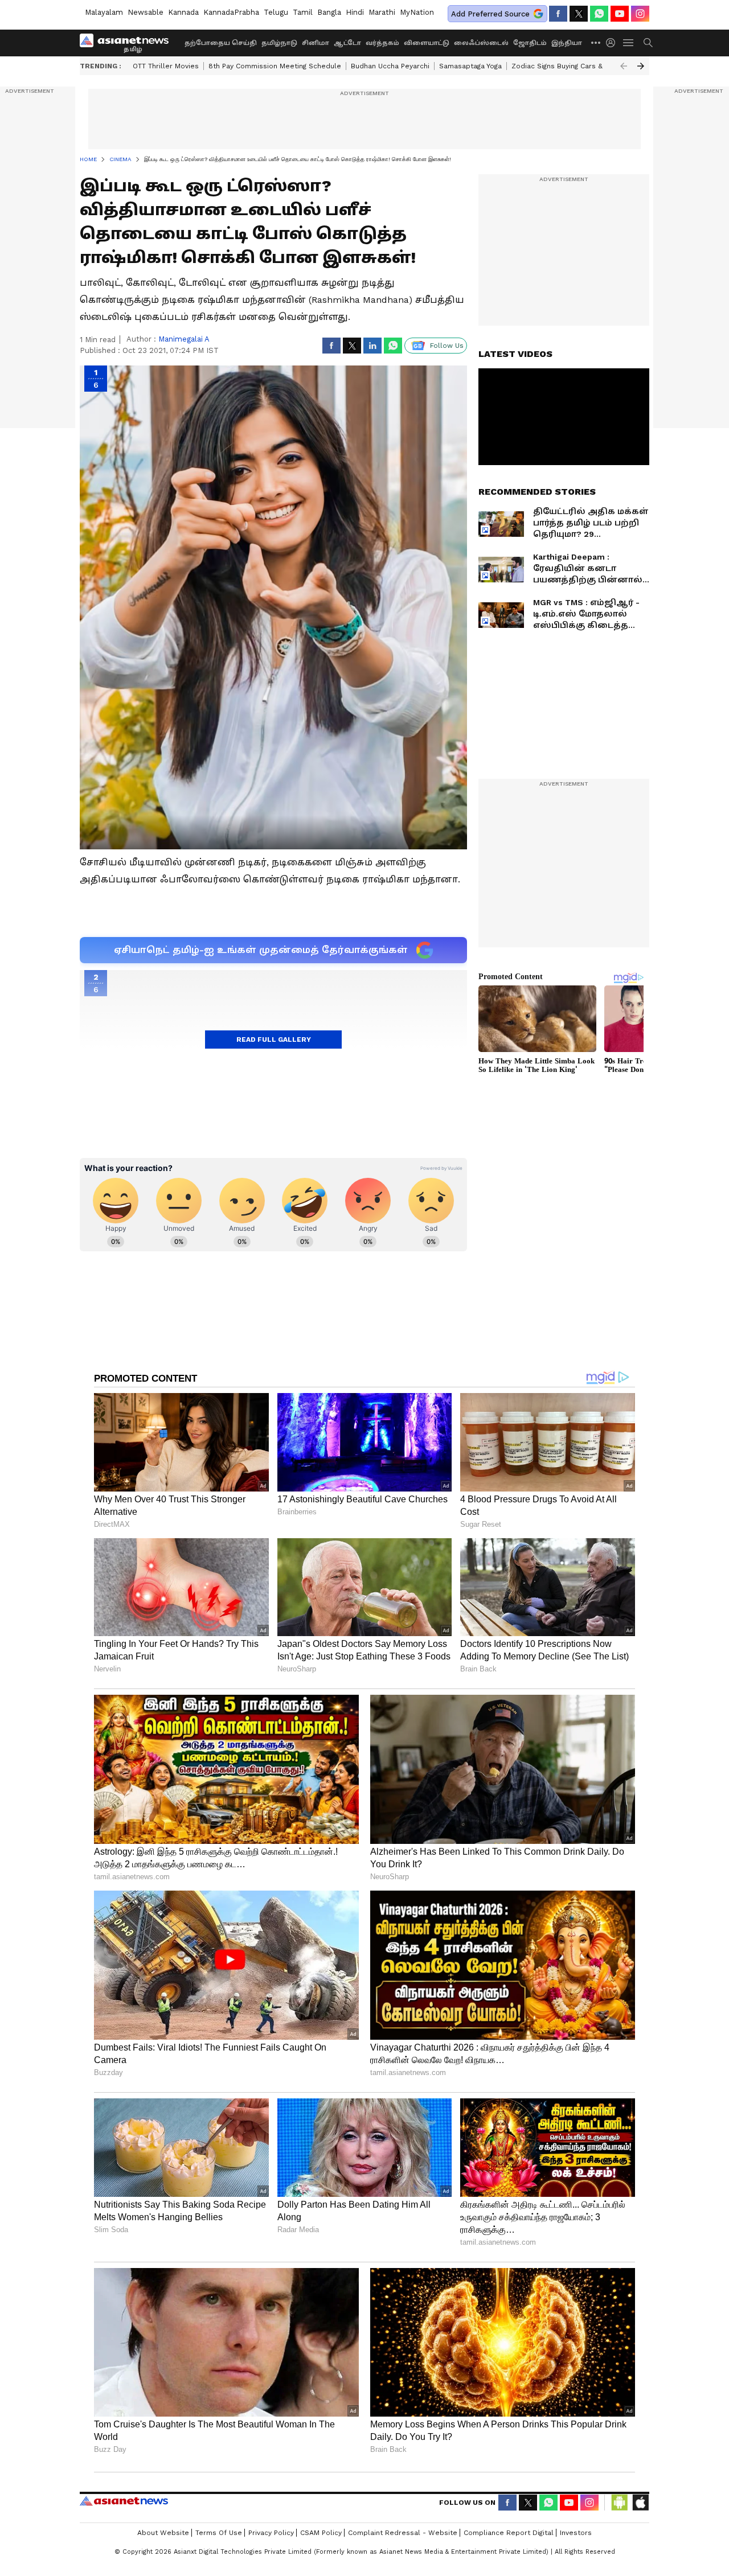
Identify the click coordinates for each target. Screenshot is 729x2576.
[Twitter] (579, 14)
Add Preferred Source (490, 14)
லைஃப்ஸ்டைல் (481, 43)
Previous (624, 66)
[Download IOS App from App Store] (640, 2503)
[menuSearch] (648, 43)
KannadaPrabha (231, 12)
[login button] (613, 43)
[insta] (640, 14)
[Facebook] (558, 14)
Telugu (276, 12)
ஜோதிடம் (530, 43)
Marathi (382, 12)
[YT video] (620, 14)
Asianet (124, 2501)
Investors (576, 2533)
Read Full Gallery (274, 1040)
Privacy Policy (271, 2533)
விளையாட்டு (427, 43)
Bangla (329, 12)
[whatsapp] (599, 14)
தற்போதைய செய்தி (221, 43)
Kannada (183, 12)
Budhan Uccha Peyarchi (390, 66)
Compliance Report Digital (509, 2533)
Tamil (303, 12)
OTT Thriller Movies (166, 66)
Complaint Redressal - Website (403, 2533)
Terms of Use (219, 2533)
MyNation (417, 12)
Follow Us (447, 346)
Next (641, 66)
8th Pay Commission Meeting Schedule (275, 66)
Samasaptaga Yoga (470, 66)
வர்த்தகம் (382, 43)
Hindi (355, 12)
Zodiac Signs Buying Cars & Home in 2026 (582, 66)
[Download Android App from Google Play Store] (620, 2503)
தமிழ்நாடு (279, 43)
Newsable (146, 12)
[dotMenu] (596, 42)
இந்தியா (567, 43)
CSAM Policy (321, 2533)
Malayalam (104, 12)
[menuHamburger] (629, 43)
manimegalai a (184, 339)
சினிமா (316, 43)
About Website (163, 2533)
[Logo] (128, 43)
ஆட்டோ (347, 43)
